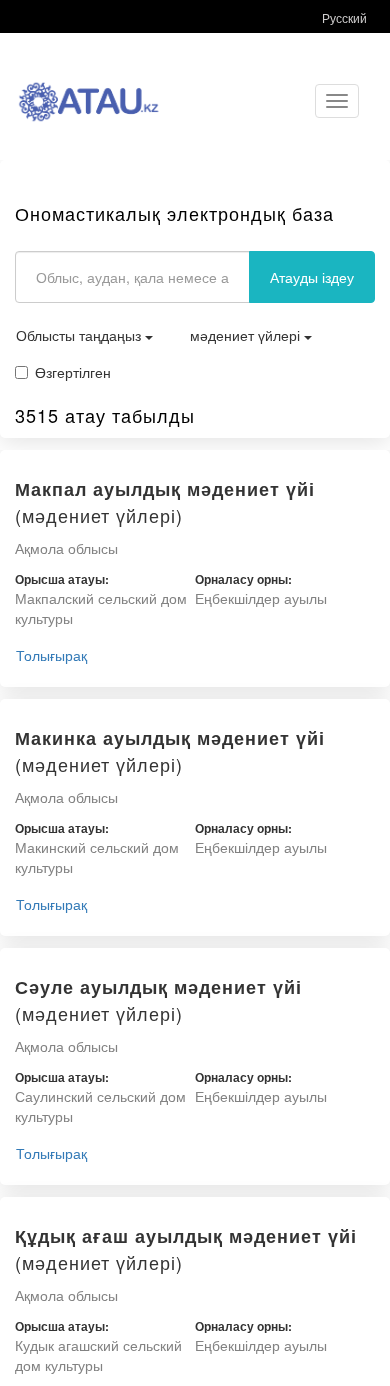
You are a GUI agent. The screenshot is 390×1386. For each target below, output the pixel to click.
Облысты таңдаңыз (80, 335)
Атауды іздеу (312, 277)
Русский (344, 17)
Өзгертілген (73, 372)
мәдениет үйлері (247, 335)
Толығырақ (51, 655)
